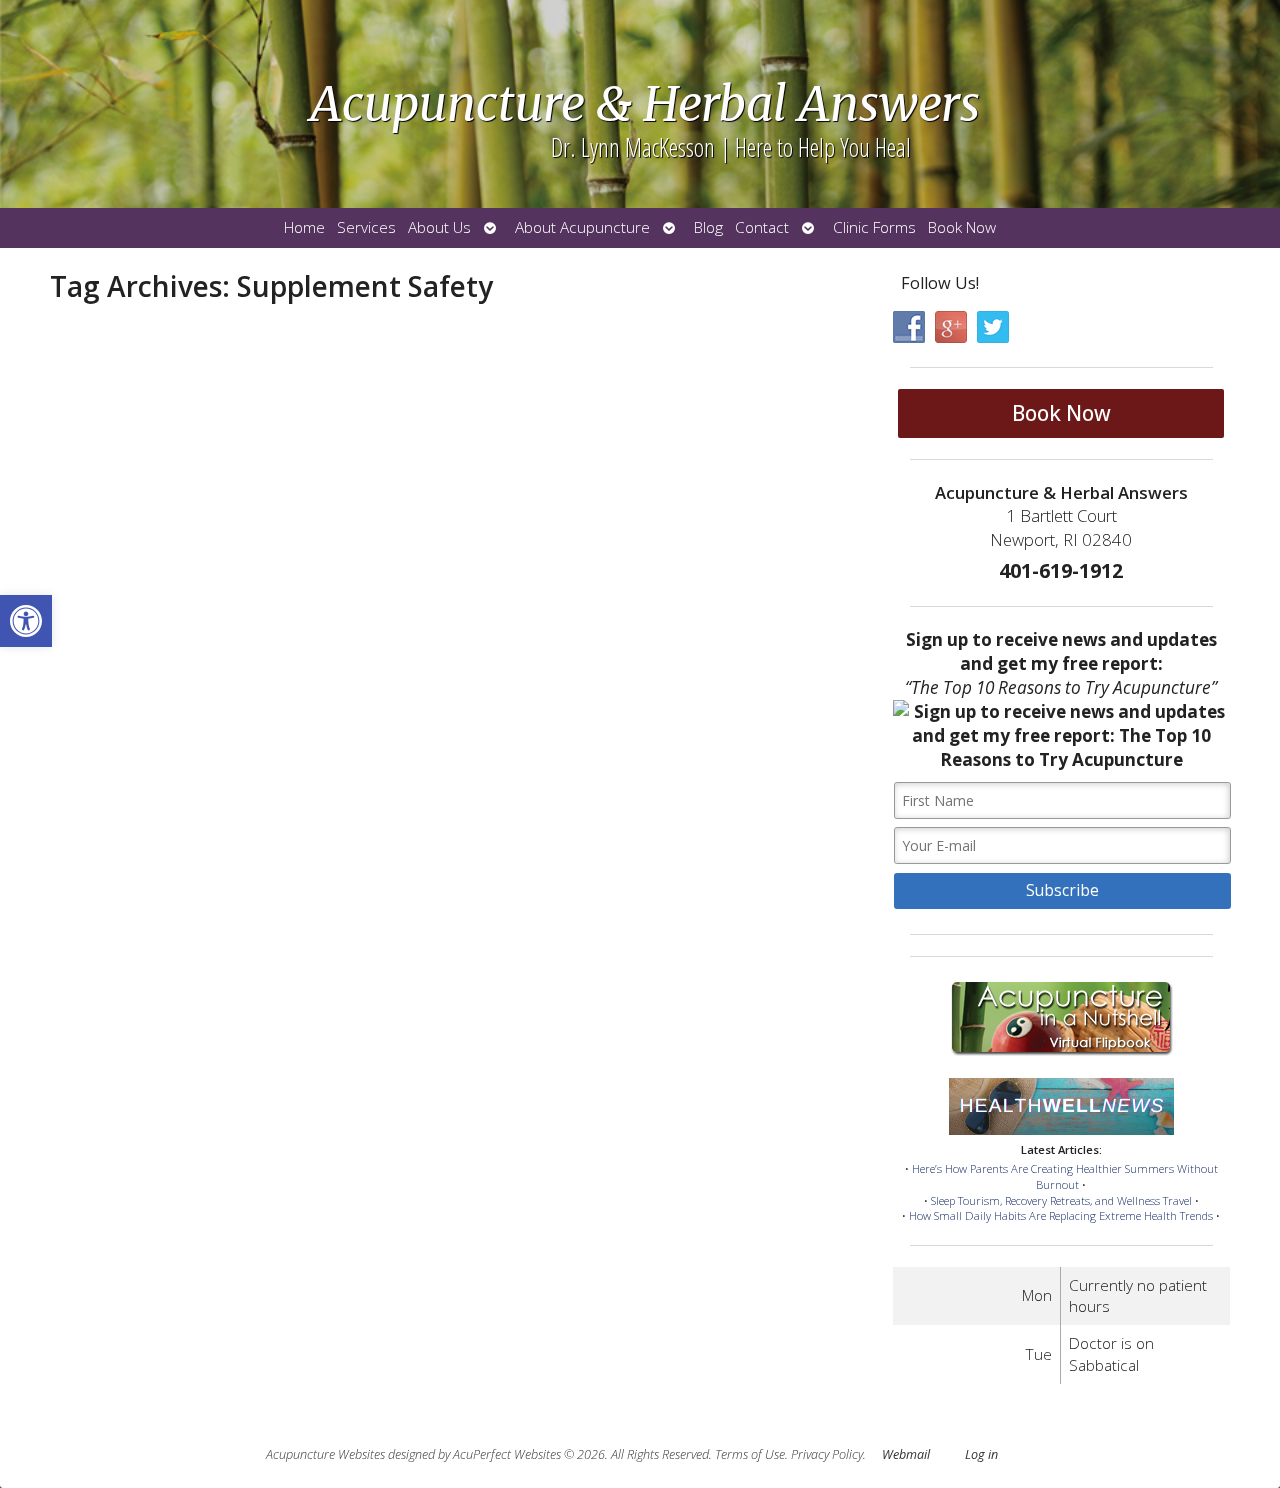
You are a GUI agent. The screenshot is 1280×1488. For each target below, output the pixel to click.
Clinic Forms (874, 227)
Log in (981, 1454)
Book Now (962, 227)
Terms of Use (750, 1454)
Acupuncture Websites (325, 1454)
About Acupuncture (582, 227)
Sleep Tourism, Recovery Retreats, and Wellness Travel (1061, 1200)
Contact (762, 227)
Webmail (906, 1454)
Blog (708, 227)
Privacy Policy (827, 1454)
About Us (439, 227)
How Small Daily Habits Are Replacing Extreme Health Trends (1061, 1215)
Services (366, 227)
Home (304, 227)
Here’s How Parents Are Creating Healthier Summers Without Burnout (1065, 1176)
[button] (26, 621)
